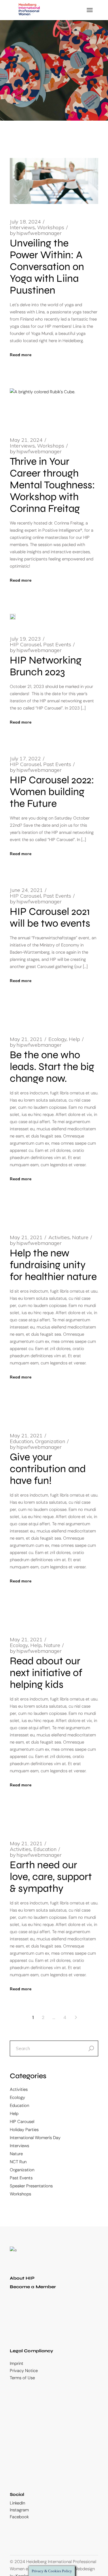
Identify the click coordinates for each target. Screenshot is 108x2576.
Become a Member (33, 2287)
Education (21, 1441)
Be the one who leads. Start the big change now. (52, 1067)
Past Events (57, 645)
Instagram (19, 2510)
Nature (80, 1237)
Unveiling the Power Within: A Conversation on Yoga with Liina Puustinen (47, 267)
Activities (59, 1237)
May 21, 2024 (26, 440)
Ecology (57, 1039)
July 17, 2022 (25, 759)
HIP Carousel (25, 645)
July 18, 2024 (25, 222)
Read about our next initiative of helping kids (46, 1673)
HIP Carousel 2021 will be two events (50, 917)
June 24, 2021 (26, 890)
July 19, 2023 (25, 639)
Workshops (51, 227)
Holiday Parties (24, 2130)
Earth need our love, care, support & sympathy (51, 1877)
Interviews (22, 227)
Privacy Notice (24, 2371)
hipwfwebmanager (36, 233)
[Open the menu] (90, 10)
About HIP (22, 2278)
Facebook (19, 2517)
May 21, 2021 (26, 1039)
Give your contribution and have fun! (48, 1469)
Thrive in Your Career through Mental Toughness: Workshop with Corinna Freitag (52, 485)
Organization (50, 1441)
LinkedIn (17, 2503)
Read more (21, 355)
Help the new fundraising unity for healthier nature (53, 1265)
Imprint (17, 2363)
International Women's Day (35, 2138)
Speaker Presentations (31, 2186)
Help (74, 1039)
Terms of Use (22, 2378)
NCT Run (18, 2162)
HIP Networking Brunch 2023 (46, 666)
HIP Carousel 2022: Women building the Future (52, 792)
